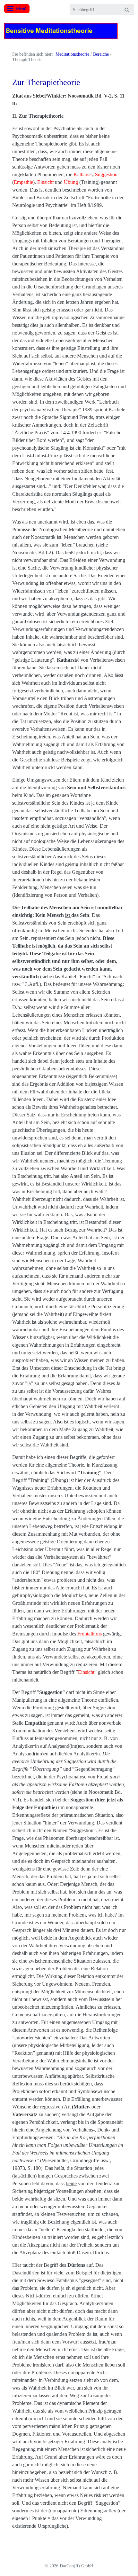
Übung (71, 182)
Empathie (23, 182)
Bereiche (101, 54)
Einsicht (45, 182)
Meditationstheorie (72, 54)
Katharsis (83, 174)
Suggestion (106, 174)
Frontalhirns (90, 1634)
